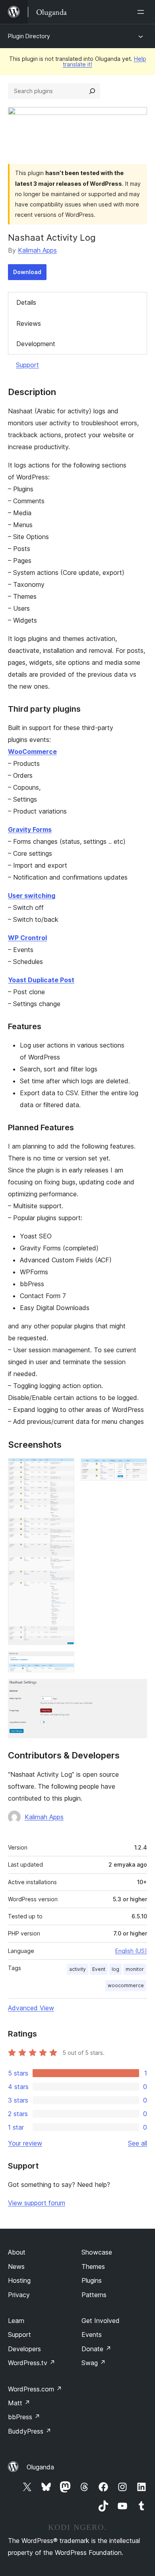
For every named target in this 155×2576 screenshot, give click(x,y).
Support (27, 365)
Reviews (29, 323)
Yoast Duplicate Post (41, 980)
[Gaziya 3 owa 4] (64, 1662)
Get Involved (101, 2321)
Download (27, 272)
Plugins (92, 2280)
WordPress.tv (32, 2363)
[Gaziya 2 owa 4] (136, 1469)
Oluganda (40, 2467)
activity (77, 1969)
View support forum (37, 2203)
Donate (96, 2349)
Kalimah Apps (37, 250)
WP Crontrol (27, 938)
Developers (24, 2349)
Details (26, 302)
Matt (19, 2403)
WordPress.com (35, 2389)
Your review (25, 2143)
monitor (135, 1969)
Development (36, 344)
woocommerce (126, 1985)
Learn (16, 2321)
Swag (94, 2363)
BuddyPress (30, 2431)
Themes (93, 2266)
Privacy (19, 2295)
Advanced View (31, 2008)
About (17, 2252)
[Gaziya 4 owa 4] (136, 1690)
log (115, 1969)
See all (138, 2143)
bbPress (24, 2417)
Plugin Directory (29, 36)
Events (92, 2335)
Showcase (97, 2252)
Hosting (19, 2280)
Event (99, 1969)
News (16, 2266)
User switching (32, 896)
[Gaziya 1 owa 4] (64, 1469)
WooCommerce (32, 752)
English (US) (131, 1951)
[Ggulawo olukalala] (142, 12)
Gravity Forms (30, 829)
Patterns (94, 2295)
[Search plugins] (92, 91)
